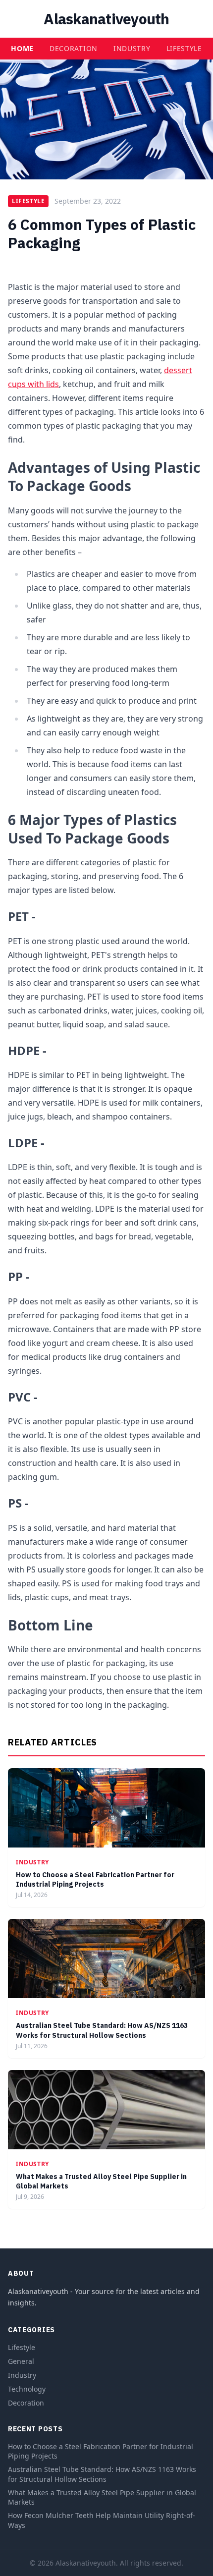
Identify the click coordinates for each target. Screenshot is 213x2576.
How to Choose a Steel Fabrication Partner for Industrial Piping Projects (95, 1879)
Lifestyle (184, 48)
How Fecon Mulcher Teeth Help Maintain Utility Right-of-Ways (102, 2520)
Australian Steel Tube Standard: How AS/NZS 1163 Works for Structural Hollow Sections (102, 2030)
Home (22, 48)
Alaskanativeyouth (106, 19)
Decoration (74, 48)
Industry (132, 48)
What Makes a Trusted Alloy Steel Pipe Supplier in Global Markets (102, 2497)
